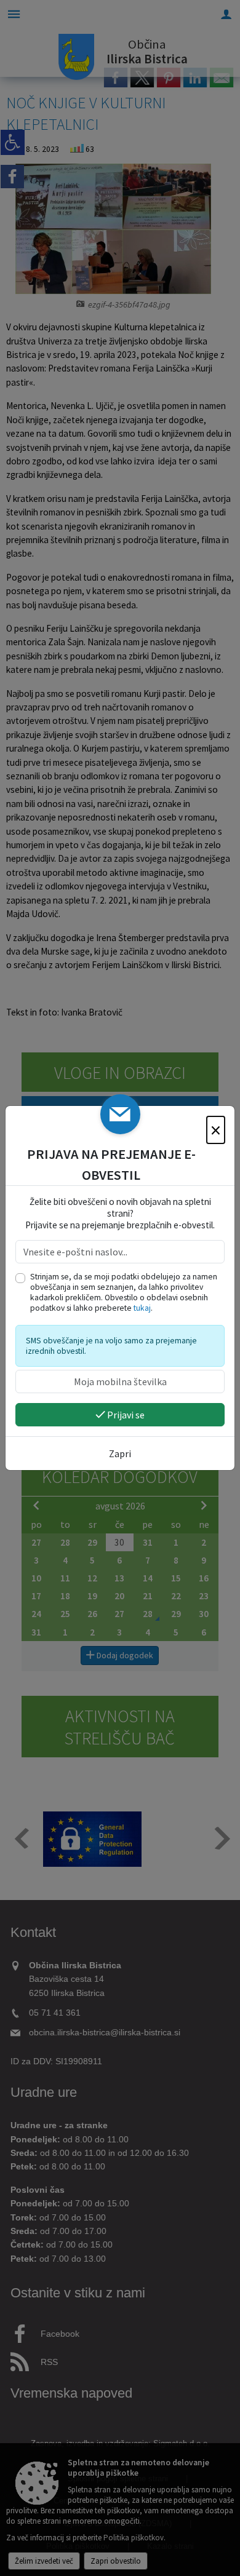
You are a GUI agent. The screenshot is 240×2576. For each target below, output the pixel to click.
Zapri (120, 1453)
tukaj (142, 1308)
